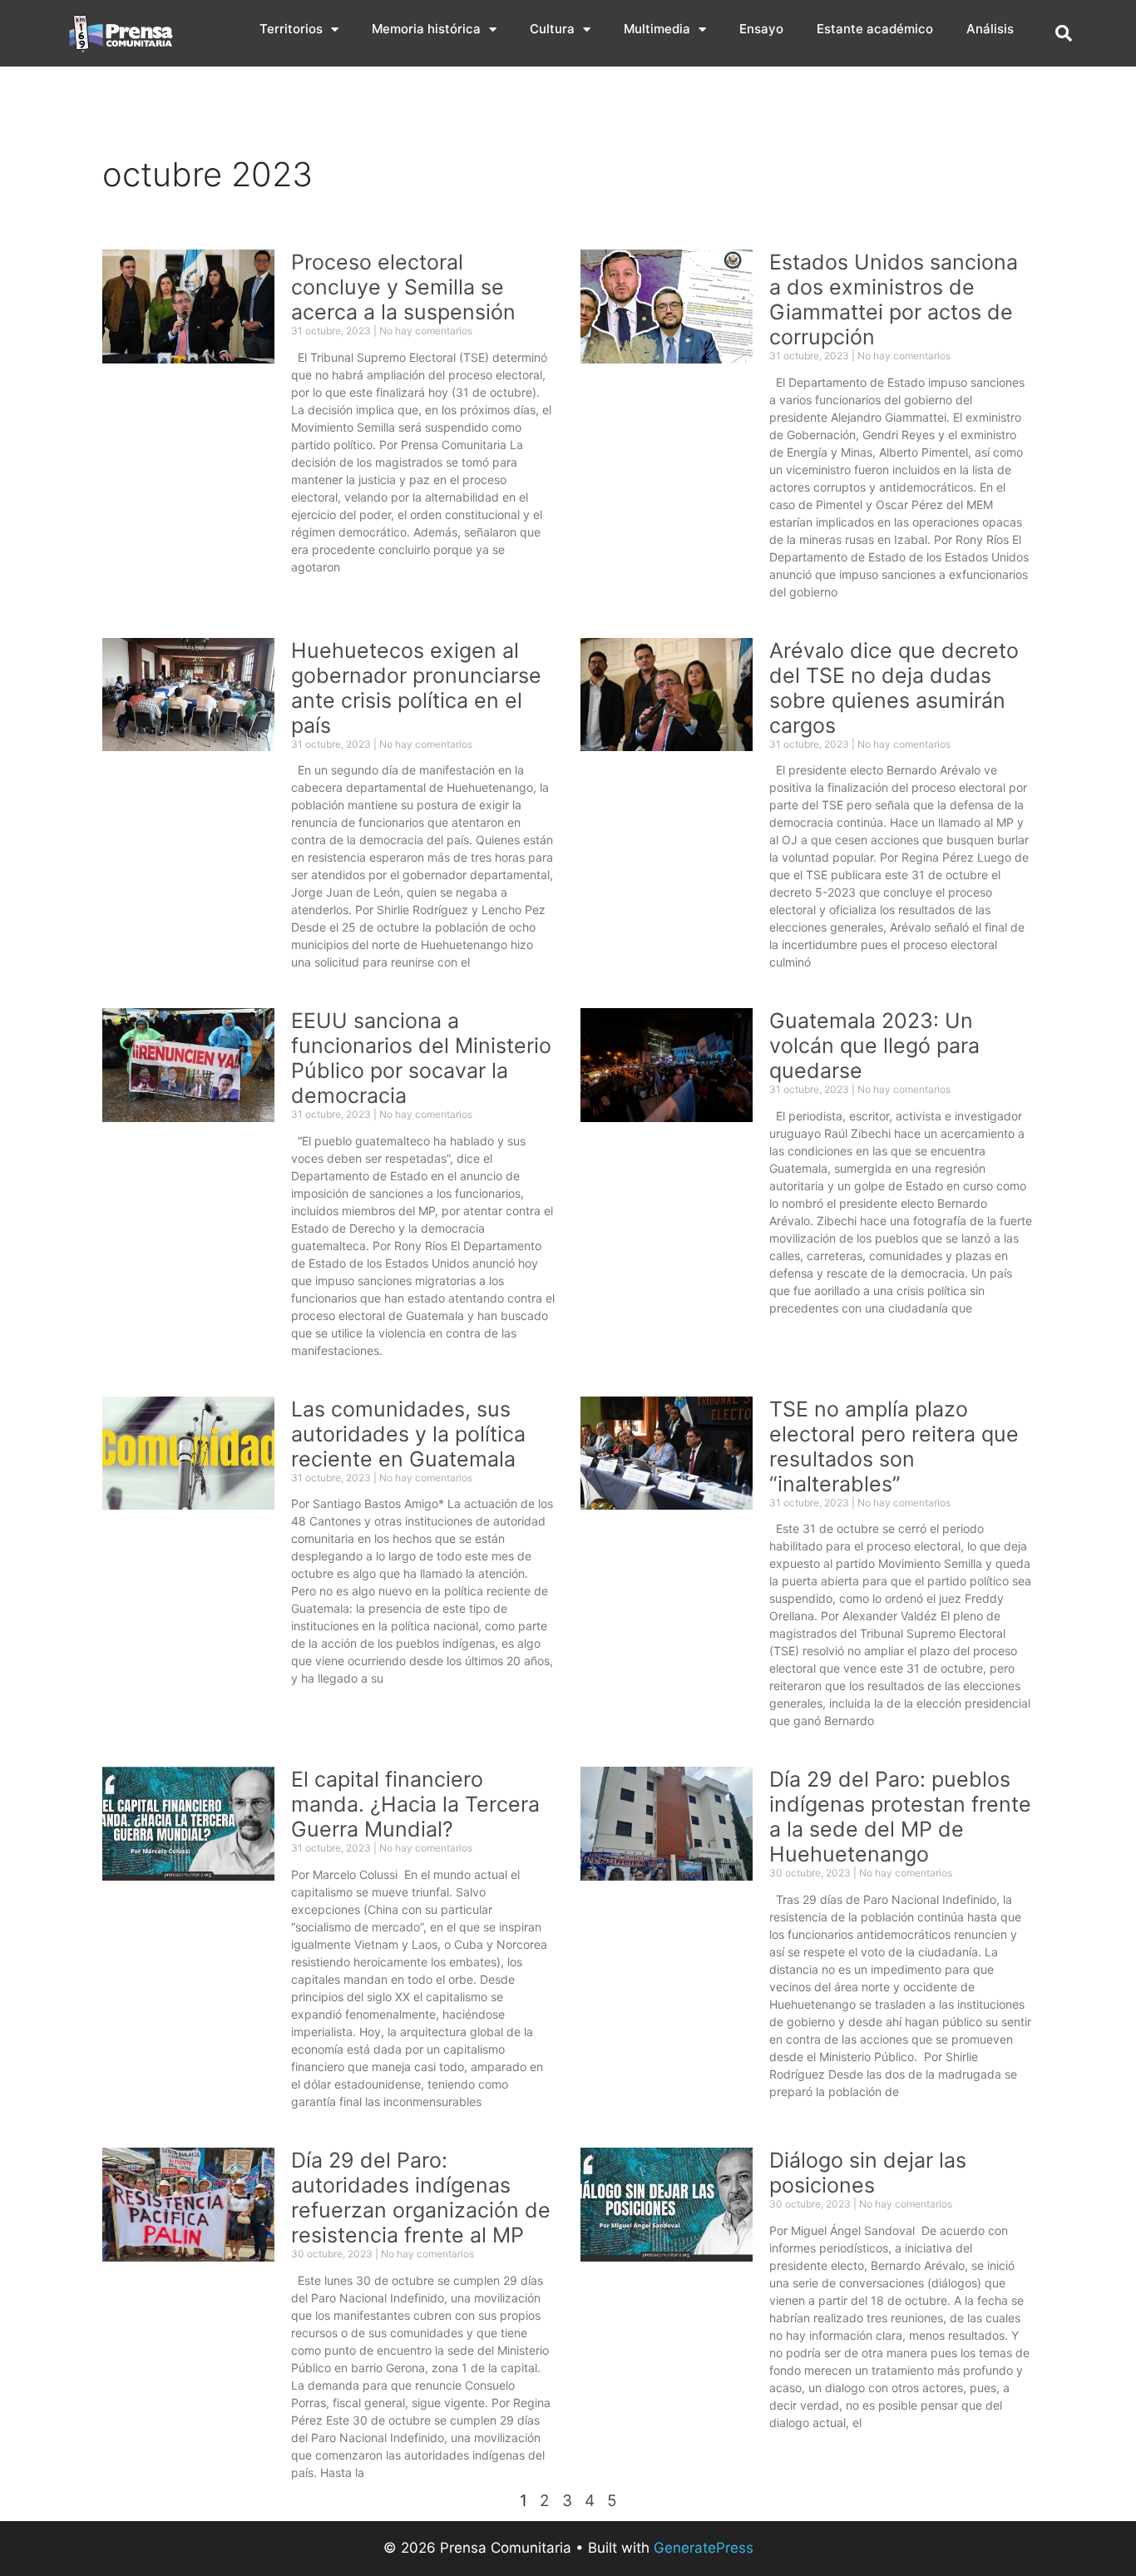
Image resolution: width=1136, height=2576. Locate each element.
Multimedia (657, 29)
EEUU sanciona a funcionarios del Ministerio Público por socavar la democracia (421, 1058)
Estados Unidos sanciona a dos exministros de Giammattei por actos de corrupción (894, 299)
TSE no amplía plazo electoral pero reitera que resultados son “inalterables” (894, 1446)
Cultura (552, 29)
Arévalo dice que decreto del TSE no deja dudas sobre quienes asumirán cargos (894, 688)
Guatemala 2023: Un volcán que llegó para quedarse (874, 1046)
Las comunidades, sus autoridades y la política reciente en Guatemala (408, 1434)
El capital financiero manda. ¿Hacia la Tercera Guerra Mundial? (415, 1804)
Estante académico (875, 29)
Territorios (291, 29)
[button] (1064, 33)
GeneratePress (704, 2548)
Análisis (990, 29)
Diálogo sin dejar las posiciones (868, 2173)
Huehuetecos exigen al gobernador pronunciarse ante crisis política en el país (416, 688)
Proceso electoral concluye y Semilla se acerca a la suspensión (403, 287)
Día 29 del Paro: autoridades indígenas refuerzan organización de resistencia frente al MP (421, 2198)
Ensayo (761, 29)
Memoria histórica (426, 29)
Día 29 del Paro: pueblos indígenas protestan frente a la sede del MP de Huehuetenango (900, 1817)
